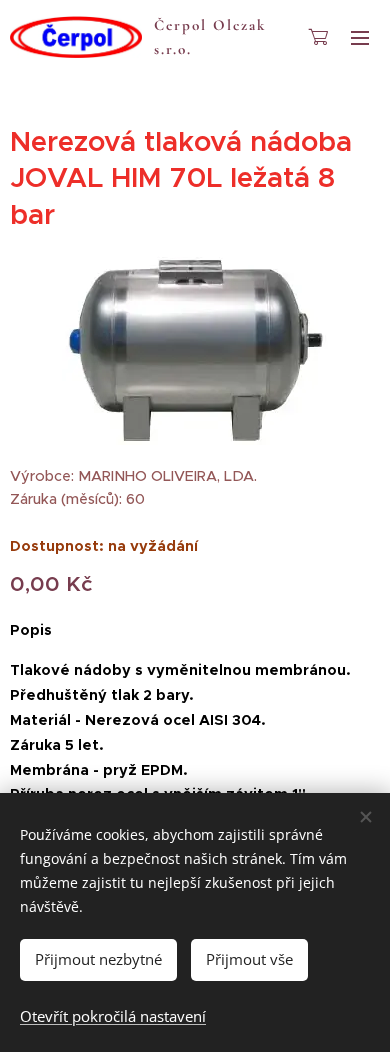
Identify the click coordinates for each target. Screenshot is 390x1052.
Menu (360, 37)
